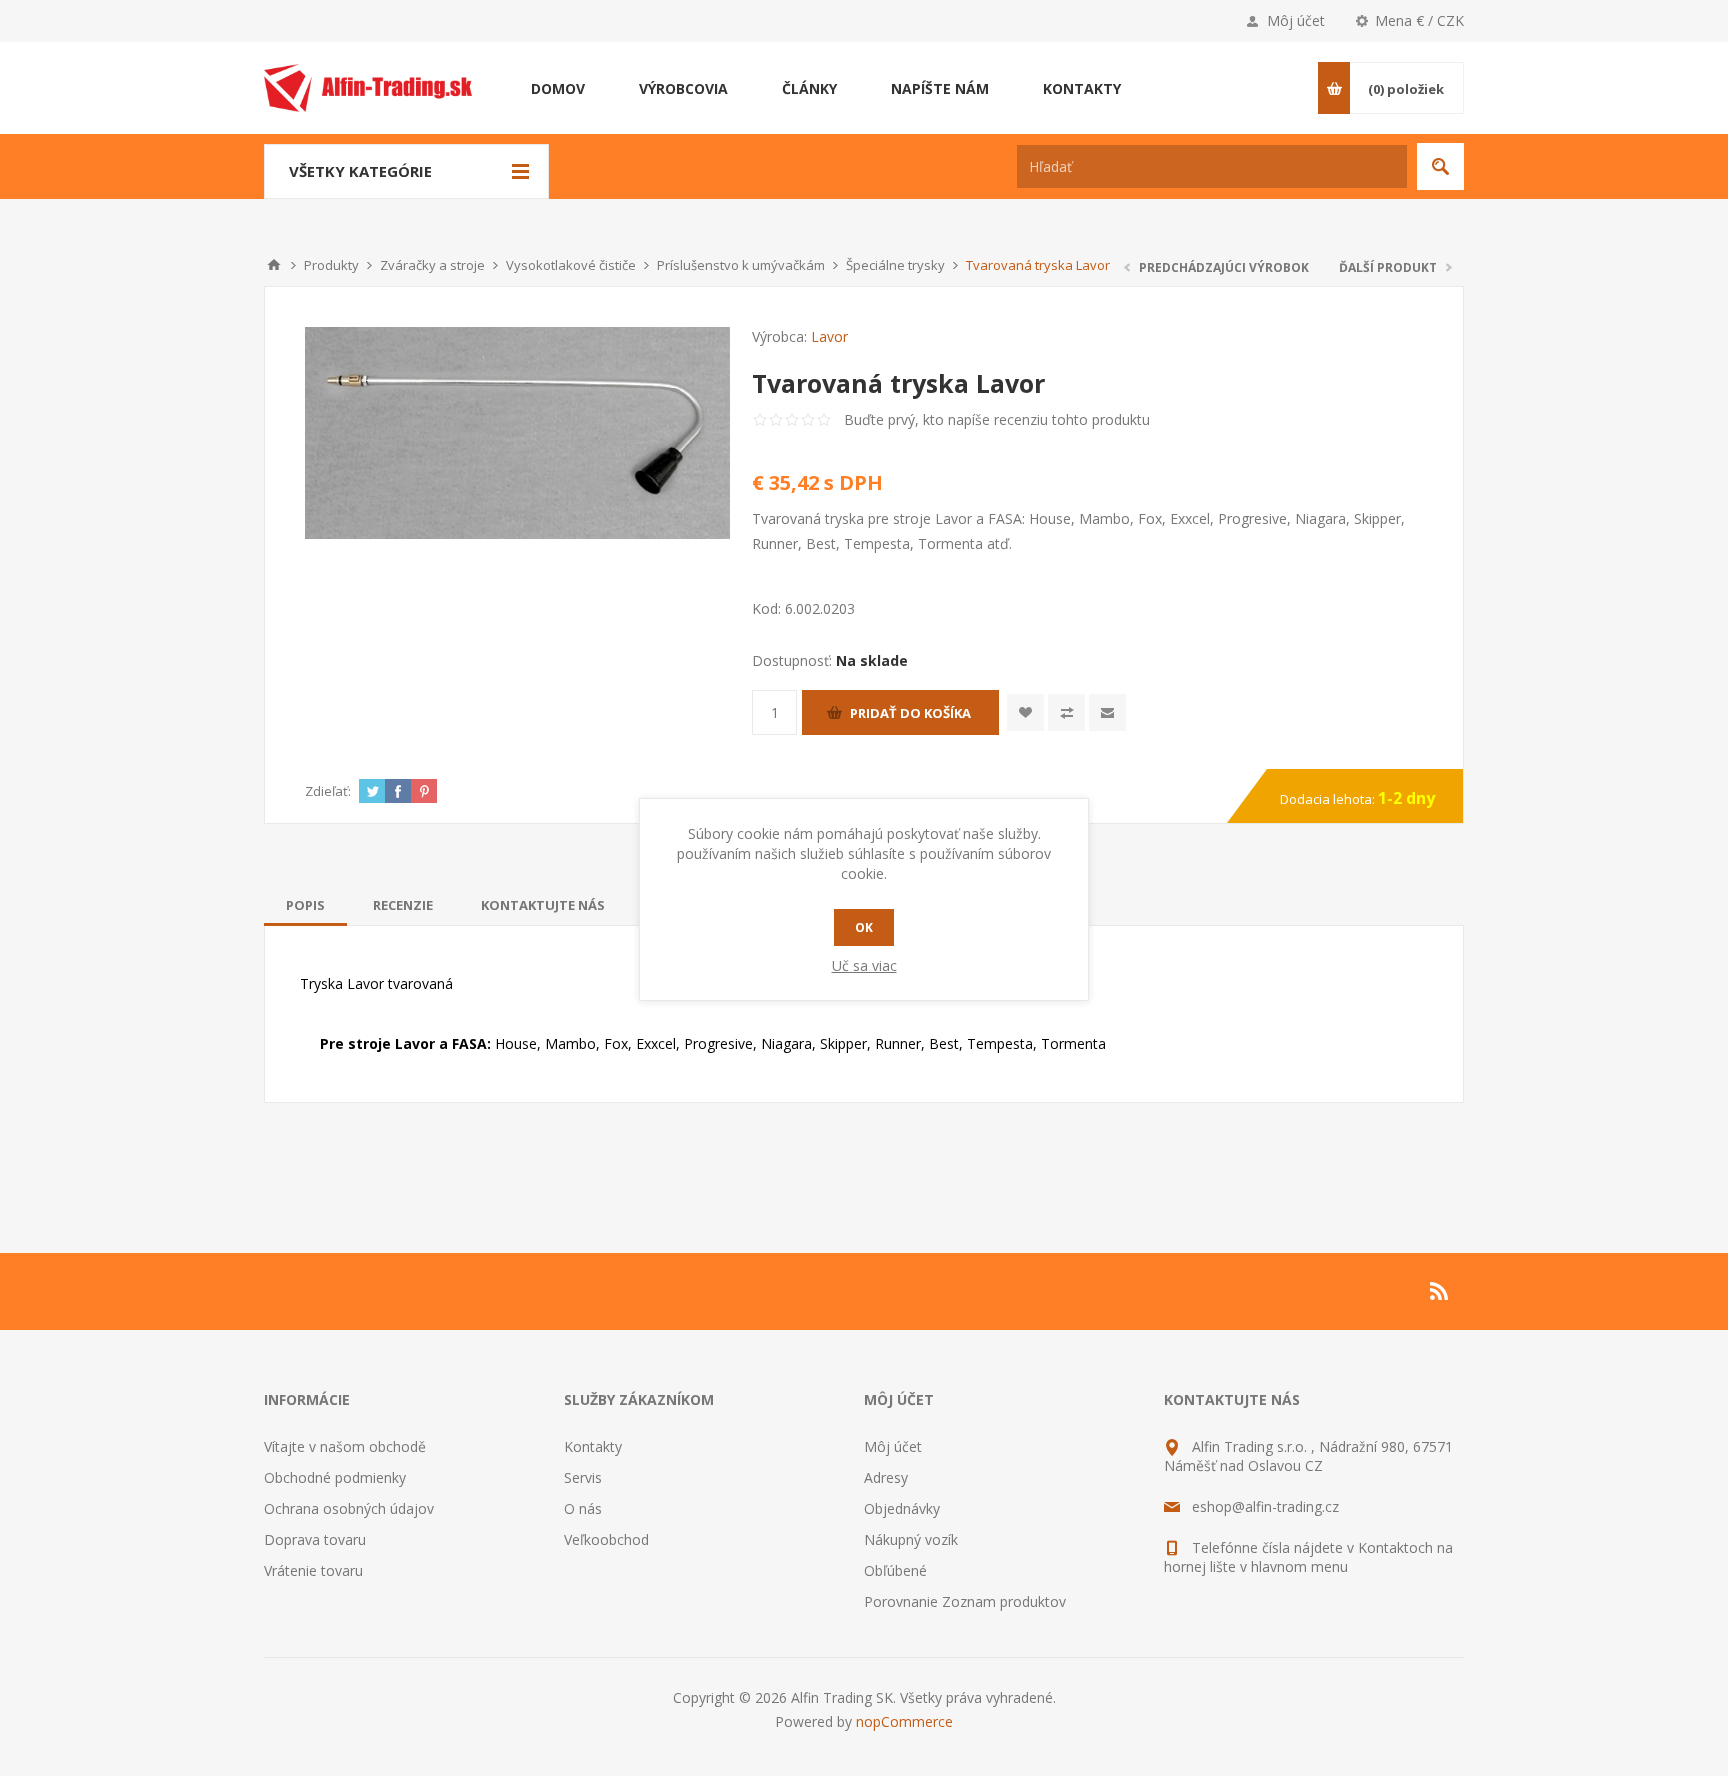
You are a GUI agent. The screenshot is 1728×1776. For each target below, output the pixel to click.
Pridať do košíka (910, 713)
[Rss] (1440, 1291)
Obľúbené (895, 1570)
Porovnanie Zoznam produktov (965, 1601)
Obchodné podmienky (335, 1477)
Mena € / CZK (1419, 20)
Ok (864, 927)
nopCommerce (904, 1721)
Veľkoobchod (606, 1539)
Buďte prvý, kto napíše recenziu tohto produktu (997, 419)
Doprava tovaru (315, 1539)
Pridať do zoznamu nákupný (1066, 712)
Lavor (829, 336)
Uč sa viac (864, 965)
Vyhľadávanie (1440, 166)
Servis (583, 1477)
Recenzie (403, 905)
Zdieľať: (328, 791)
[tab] (305, 905)
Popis (305, 905)
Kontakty (593, 1446)
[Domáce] (274, 265)
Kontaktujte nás (543, 905)
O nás (583, 1508)
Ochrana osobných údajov (349, 1508)
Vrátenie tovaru (313, 1570)
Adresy (886, 1477)
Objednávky (902, 1508)
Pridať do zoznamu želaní (1025, 712)
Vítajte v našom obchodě (345, 1446)
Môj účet (1296, 20)
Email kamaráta (1107, 712)
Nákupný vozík (911, 1539)
